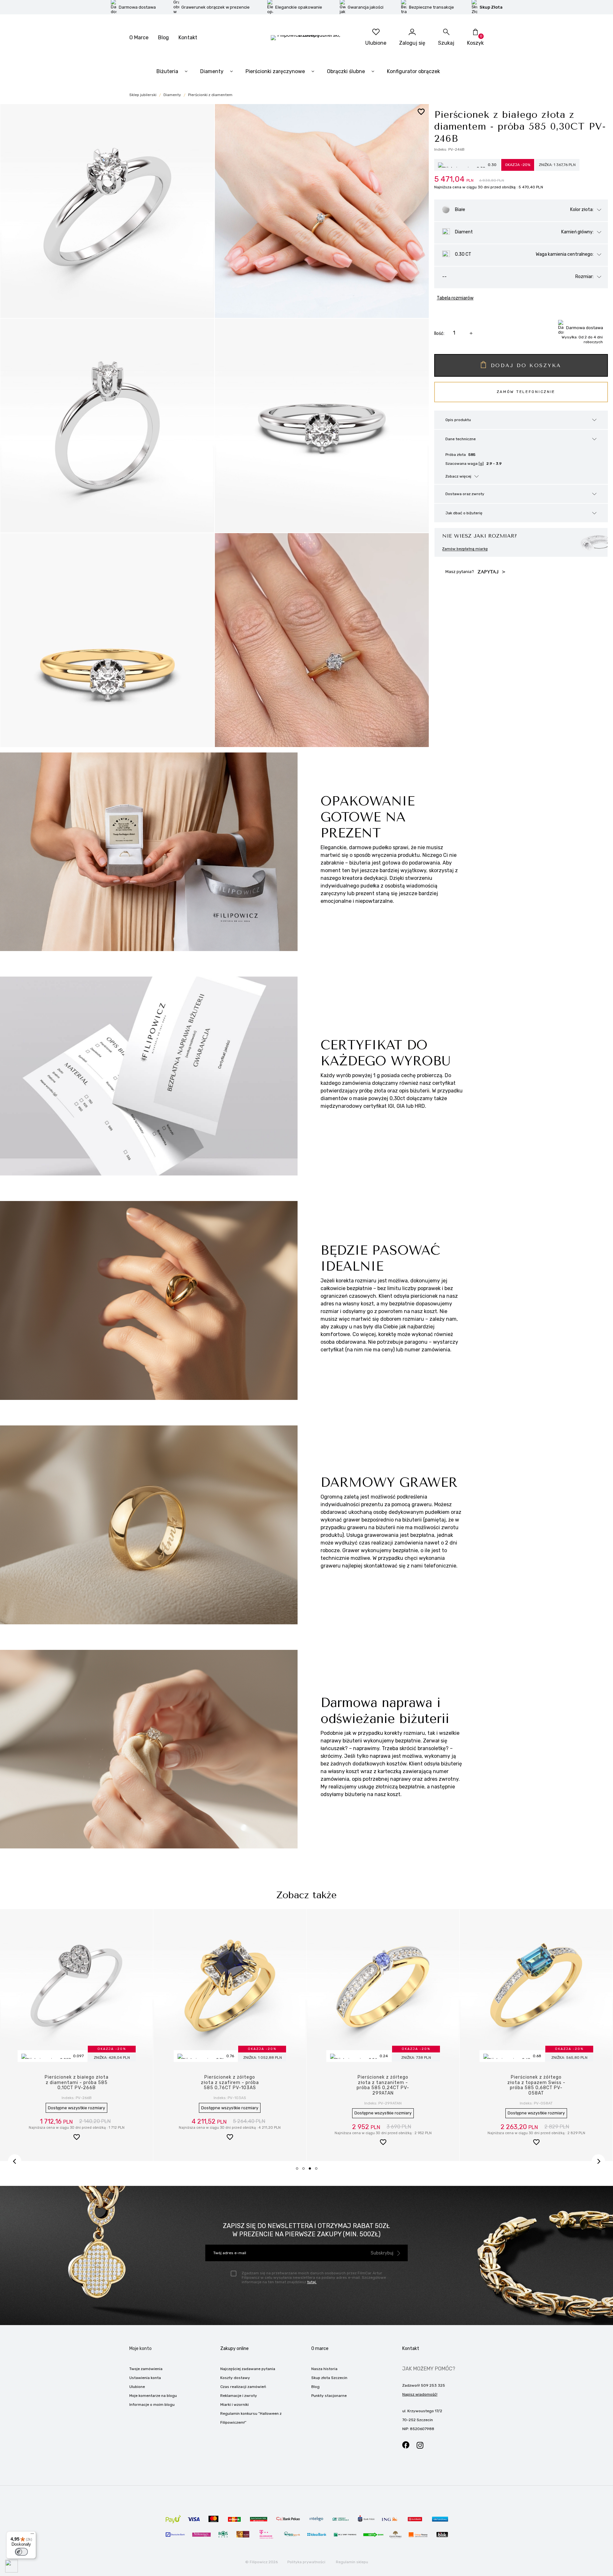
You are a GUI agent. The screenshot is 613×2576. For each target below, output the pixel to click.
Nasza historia (324, 2369)
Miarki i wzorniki (235, 2405)
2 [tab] (306, 2171)
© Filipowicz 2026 (261, 2562)
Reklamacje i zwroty (239, 2396)
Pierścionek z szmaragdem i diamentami (77, 2080)
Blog (163, 38)
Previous (15, 2161)
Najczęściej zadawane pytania (248, 2369)
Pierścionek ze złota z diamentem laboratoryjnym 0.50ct (383, 2083)
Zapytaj (489, 572)
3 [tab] (312, 2171)
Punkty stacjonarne (329, 2396)
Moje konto (140, 2349)
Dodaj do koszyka (526, 365)
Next (598, 2161)
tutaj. (312, 2282)
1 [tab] (299, 2171)
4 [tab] (318, 2171)
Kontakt (188, 38)
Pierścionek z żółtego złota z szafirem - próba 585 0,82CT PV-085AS (230, 2083)
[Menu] (32, 2535)
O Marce (139, 38)
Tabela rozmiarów (455, 298)
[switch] (21, 2552)
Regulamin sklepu (352, 2562)
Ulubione (137, 2387)
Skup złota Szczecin (329, 2378)
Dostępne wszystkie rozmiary (76, 2102)
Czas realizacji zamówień (243, 2387)
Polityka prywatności (306, 2562)
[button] (76, 2132)
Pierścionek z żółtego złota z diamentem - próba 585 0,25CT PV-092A (536, 2083)
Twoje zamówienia (146, 2369)
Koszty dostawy (235, 2378)
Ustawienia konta (145, 2378)
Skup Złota (491, 7)
